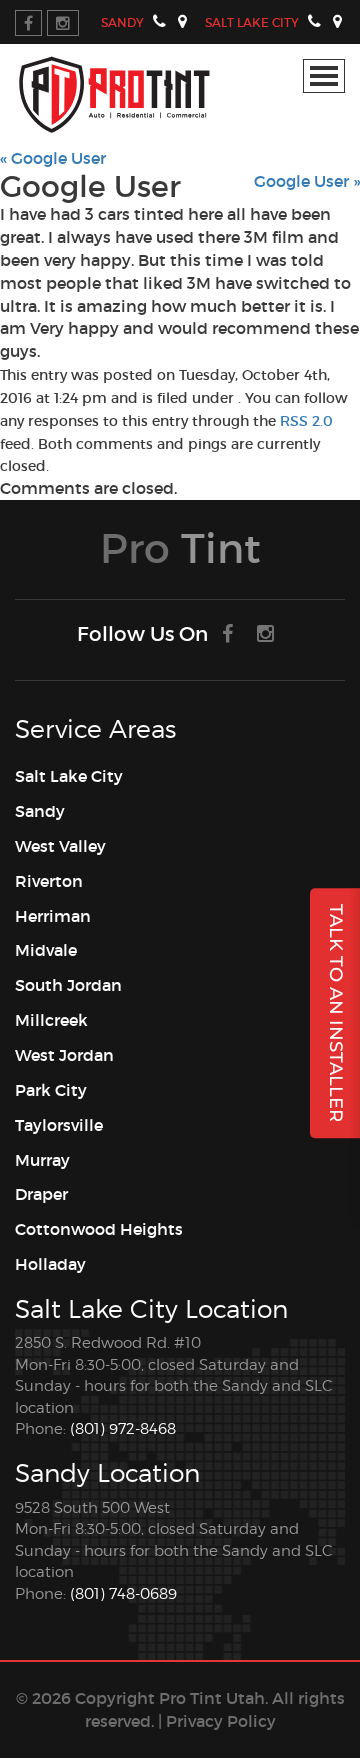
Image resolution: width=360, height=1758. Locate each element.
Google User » (307, 181)
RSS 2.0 (306, 421)
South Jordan (68, 985)
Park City (51, 1090)
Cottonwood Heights (99, 1229)
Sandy (122, 22)
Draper (41, 1194)
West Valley (60, 846)
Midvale (46, 950)
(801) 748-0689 (123, 1594)
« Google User (53, 158)
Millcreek (51, 1020)
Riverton (49, 881)
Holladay (50, 1264)
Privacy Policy (221, 1721)
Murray (42, 1160)
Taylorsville (59, 1125)
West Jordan (64, 1055)
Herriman (53, 916)
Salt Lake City (252, 22)
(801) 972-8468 (123, 1429)
